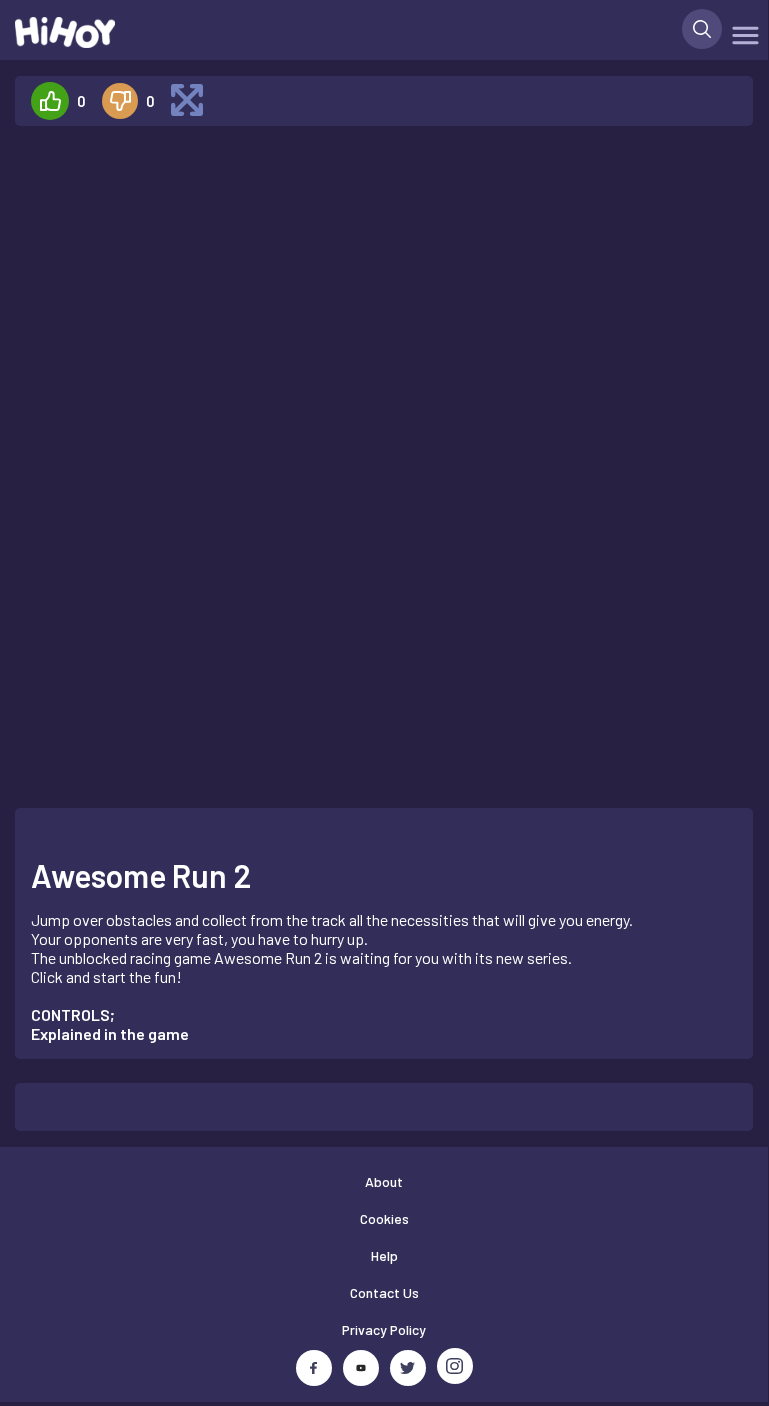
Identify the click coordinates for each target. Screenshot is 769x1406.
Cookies (384, 1218)
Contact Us (384, 1292)
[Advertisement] (174, 442)
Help (384, 1255)
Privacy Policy (384, 1329)
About (384, 1181)
